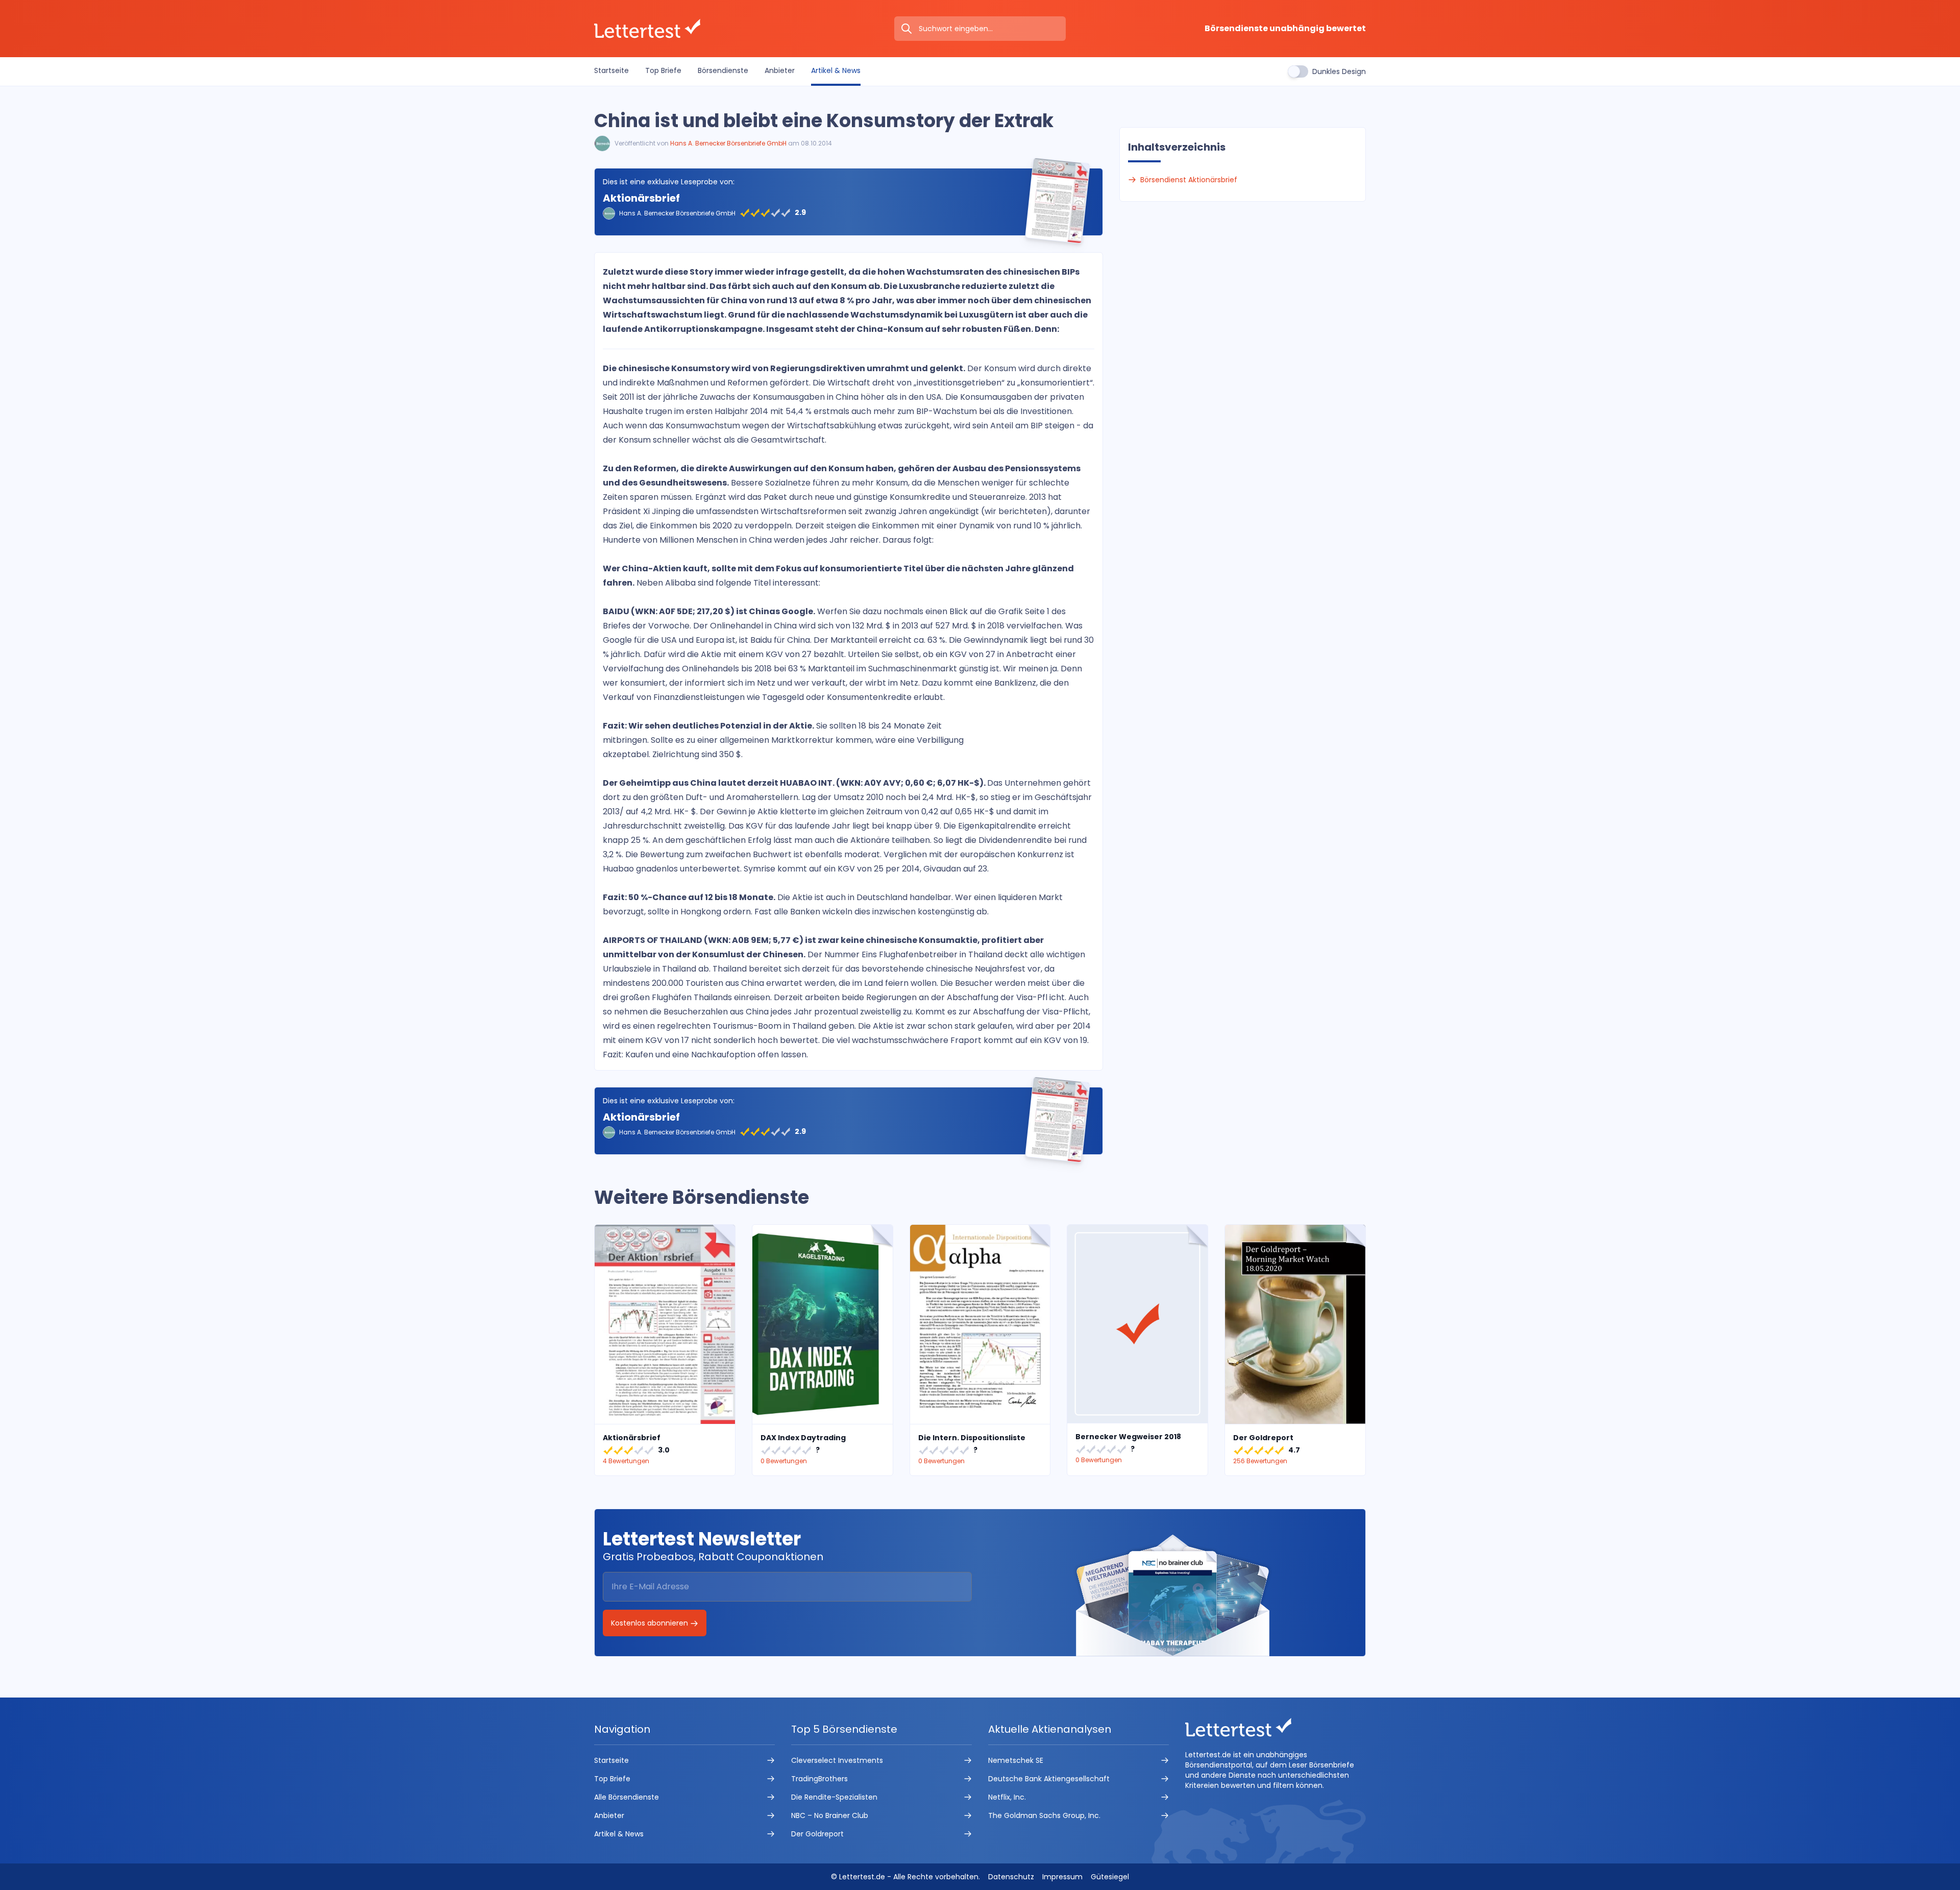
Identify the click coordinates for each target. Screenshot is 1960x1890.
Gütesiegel (1110, 1877)
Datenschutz (1011, 1877)
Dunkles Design (1339, 71)
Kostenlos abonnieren (651, 1623)
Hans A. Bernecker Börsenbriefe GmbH (728, 143)
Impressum (1062, 1877)
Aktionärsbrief (641, 198)
